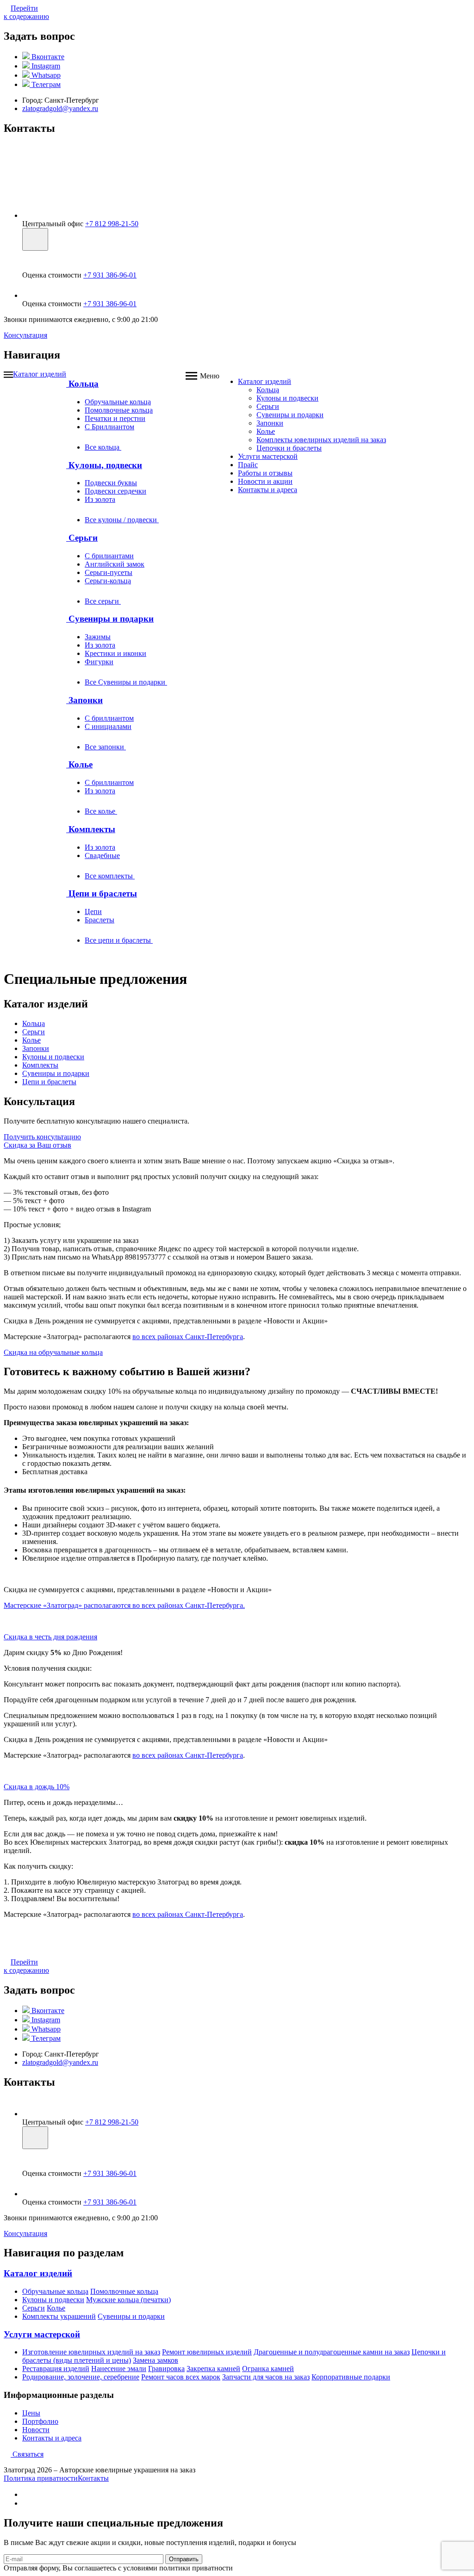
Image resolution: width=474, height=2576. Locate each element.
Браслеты (100, 920)
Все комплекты (110, 876)
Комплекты (91, 829)
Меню (210, 376)
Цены (31, 2413)
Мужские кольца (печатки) (128, 2300)
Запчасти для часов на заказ (266, 2377)
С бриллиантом (109, 718)
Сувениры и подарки (110, 619)
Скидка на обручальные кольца (53, 1352)
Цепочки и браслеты (289, 448)
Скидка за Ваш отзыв (37, 1145)
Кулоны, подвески (104, 465)
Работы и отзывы (265, 473)
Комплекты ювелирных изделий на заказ (321, 440)
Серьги (82, 538)
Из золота (100, 499)
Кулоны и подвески (287, 398)
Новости (36, 2430)
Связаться (27, 2454)
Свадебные (102, 856)
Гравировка (166, 2369)
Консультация (25, 335)
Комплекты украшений (59, 2316)
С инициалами (108, 726)
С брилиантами (109, 556)
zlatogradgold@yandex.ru (60, 108)
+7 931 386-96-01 (110, 275)
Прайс (248, 465)
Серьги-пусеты (109, 572)
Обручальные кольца (118, 402)
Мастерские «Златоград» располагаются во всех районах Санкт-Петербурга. (124, 1605)
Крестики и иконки (115, 653)
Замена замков (156, 2360)
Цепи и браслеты (102, 893)
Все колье (101, 811)
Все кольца (103, 447)
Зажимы (98, 637)
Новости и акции (265, 481)
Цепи (93, 911)
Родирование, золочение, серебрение (81, 2377)
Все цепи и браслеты (119, 940)
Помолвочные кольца (119, 410)
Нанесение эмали (119, 2369)
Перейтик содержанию (26, 12)
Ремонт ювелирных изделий (207, 2352)
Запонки (84, 700)
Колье (79, 764)
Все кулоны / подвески (122, 520)
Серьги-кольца (108, 581)
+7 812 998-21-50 (112, 224)
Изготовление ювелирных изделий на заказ (91, 2352)
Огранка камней (268, 2369)
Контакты (93, 2478)
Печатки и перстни (115, 418)
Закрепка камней (213, 2369)
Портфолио (40, 2421)
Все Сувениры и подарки (126, 682)
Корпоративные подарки (351, 2377)
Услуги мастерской (268, 456)
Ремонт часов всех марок (181, 2377)
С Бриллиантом (109, 427)
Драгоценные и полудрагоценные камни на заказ (332, 2352)
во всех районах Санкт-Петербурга (188, 1337)
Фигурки (99, 662)
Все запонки (105, 747)
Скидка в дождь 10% (37, 1787)
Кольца (82, 384)
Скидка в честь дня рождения (50, 1637)
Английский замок (115, 564)
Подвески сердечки (115, 491)
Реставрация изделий (56, 2369)
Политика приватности (41, 2478)
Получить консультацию (42, 1137)
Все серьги (103, 601)
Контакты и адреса (268, 490)
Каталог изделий (40, 374)
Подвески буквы (111, 483)
